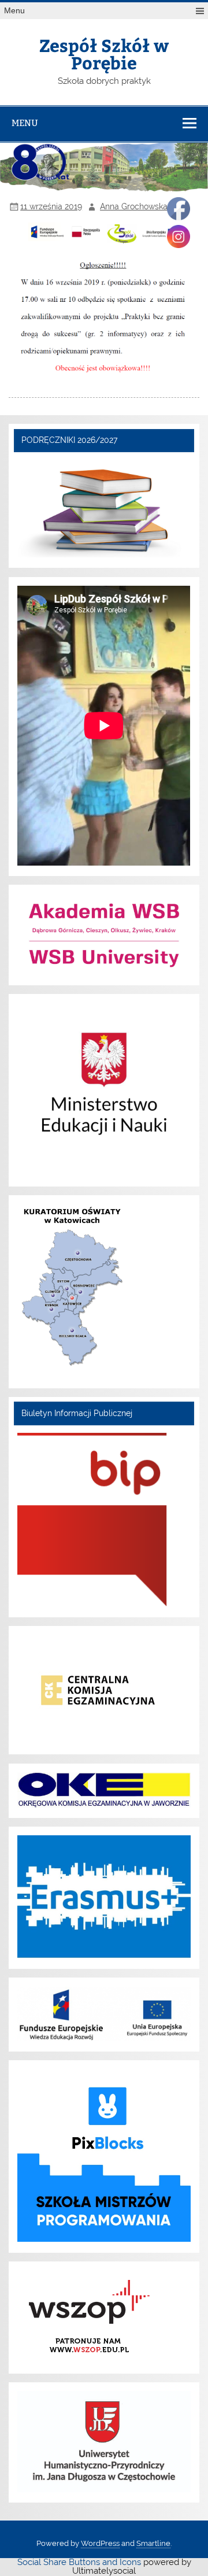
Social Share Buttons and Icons (79, 2562)
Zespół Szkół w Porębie (104, 53)
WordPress (100, 2543)
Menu (14, 11)
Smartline (153, 2543)
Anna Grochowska (134, 206)
